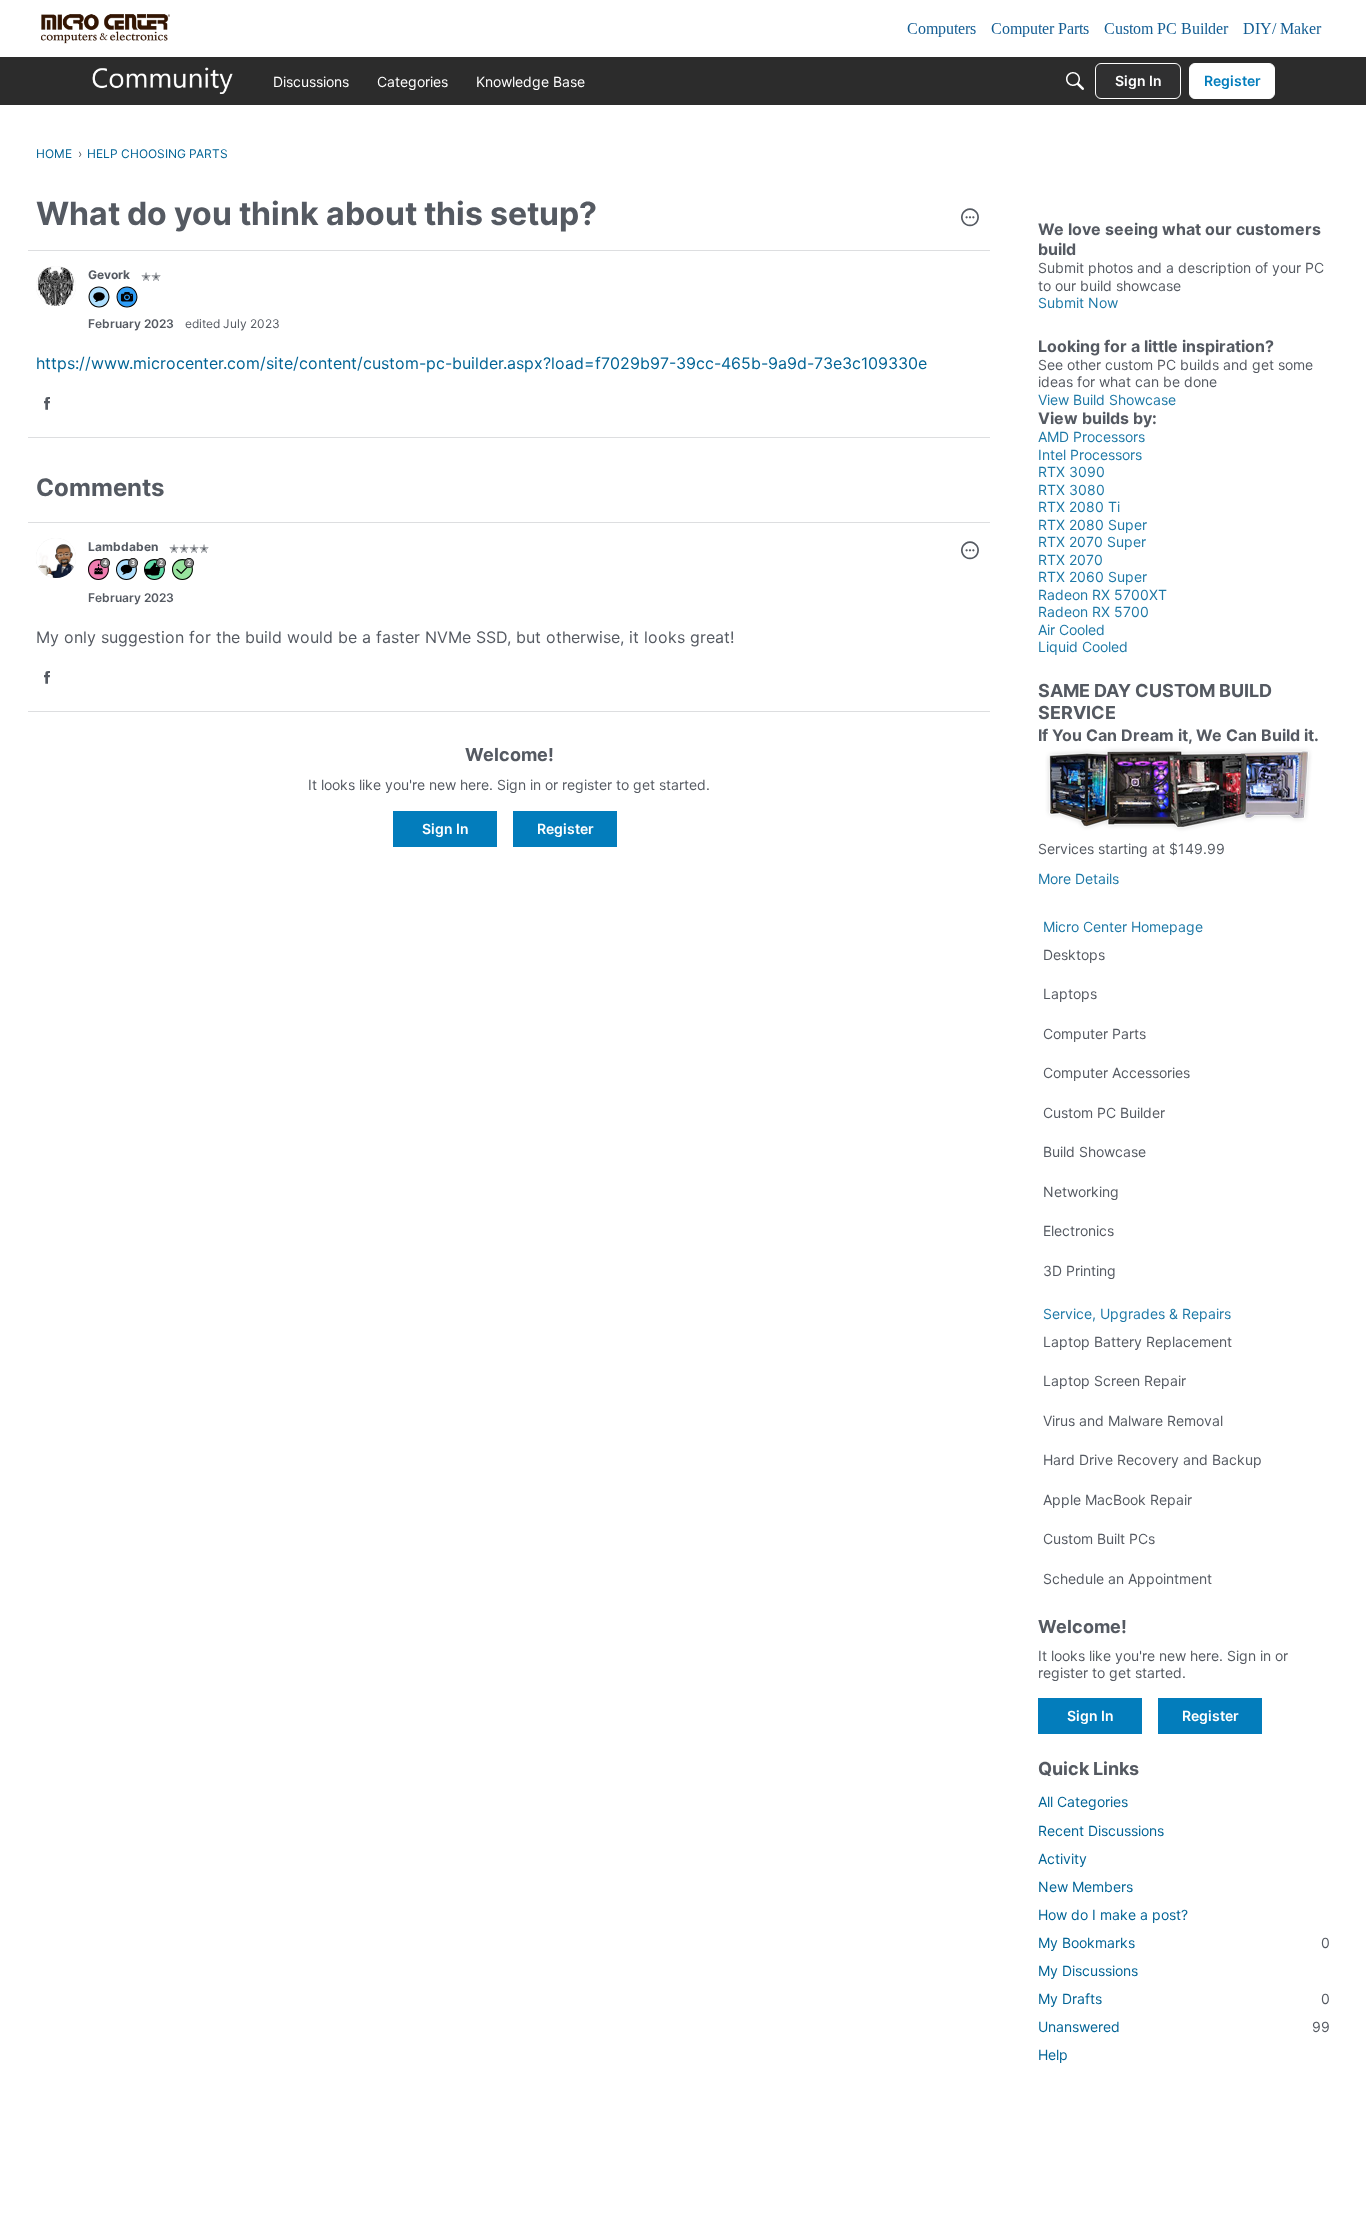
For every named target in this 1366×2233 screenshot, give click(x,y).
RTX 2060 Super (1092, 576)
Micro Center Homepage (1123, 926)
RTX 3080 (1071, 489)
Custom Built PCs (1099, 1538)
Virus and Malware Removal (1133, 1420)
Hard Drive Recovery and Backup (1152, 1459)
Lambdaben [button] (123, 546)
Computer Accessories (1116, 1072)
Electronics (1078, 1230)
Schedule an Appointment (1127, 1578)
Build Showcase (1094, 1151)
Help (1053, 2054)
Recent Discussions (1101, 1830)
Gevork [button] (109, 274)
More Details (1078, 878)
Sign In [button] (445, 828)
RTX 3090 (1071, 471)
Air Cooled (1071, 629)
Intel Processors (1090, 454)
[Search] (1075, 81)
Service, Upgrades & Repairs (1137, 1313)
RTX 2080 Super (1092, 524)
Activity (1062, 1858)
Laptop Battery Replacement (1137, 1341)
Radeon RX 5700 (1093, 611)
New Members (1085, 1886)
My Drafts (1184, 1998)
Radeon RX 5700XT (1102, 594)
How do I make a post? (1113, 1914)
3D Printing (1079, 1270)
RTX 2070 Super (1092, 541)
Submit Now (1078, 302)
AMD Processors (1091, 436)
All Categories (1083, 1801)
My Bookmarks (1184, 1942)
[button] (970, 219)
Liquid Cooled (1083, 646)
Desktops (1074, 954)
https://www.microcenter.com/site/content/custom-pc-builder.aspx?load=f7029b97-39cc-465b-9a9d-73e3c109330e (481, 363)
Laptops (1070, 993)
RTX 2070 (1070, 559)
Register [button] (565, 828)
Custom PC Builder (1104, 1112)
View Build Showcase (1107, 399)
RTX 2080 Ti (1079, 506)
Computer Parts (1094, 1033)
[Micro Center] (163, 81)
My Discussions (1088, 1970)
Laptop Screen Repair (1114, 1380)
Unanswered (1184, 2026)
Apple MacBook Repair (1117, 1499)
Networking (1081, 1191)
